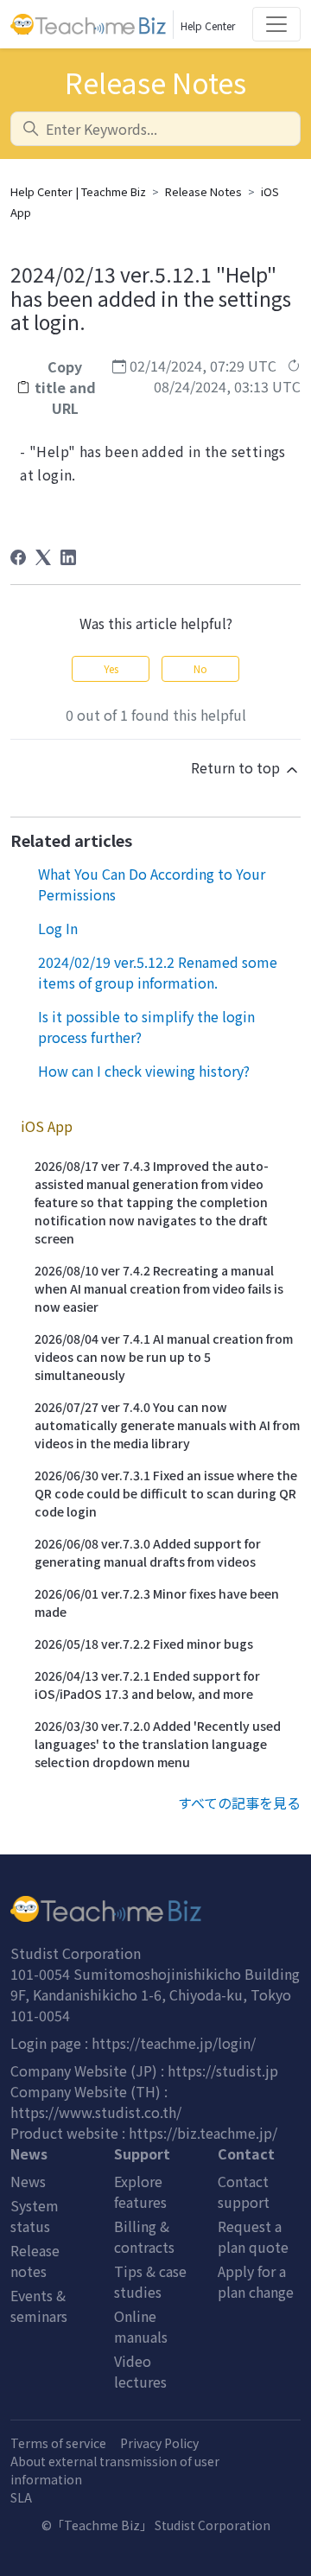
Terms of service (58, 2443)
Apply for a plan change (256, 2281)
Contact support (244, 2191)
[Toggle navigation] (276, 24)
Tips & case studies (150, 2281)
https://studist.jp (223, 2070)
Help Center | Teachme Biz (78, 191)
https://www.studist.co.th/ (96, 2112)
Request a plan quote (253, 2236)
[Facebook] (18, 557)
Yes (111, 668)
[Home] (155, 1909)
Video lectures (140, 2371)
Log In (58, 928)
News (28, 2181)
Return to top (237, 767)
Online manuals (141, 2326)
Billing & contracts (144, 2236)
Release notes (35, 2261)
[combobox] (155, 129)
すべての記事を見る (239, 1803)
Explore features (140, 2191)
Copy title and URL (65, 387)
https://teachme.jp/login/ (174, 2043)
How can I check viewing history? (144, 1071)
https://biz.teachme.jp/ (203, 2133)
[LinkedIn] (68, 557)
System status (35, 2216)
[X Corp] (43, 557)
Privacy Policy (159, 2443)
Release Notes (203, 191)
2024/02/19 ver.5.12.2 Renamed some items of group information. (158, 972)
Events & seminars (39, 2306)
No (200, 668)
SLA (21, 2497)
